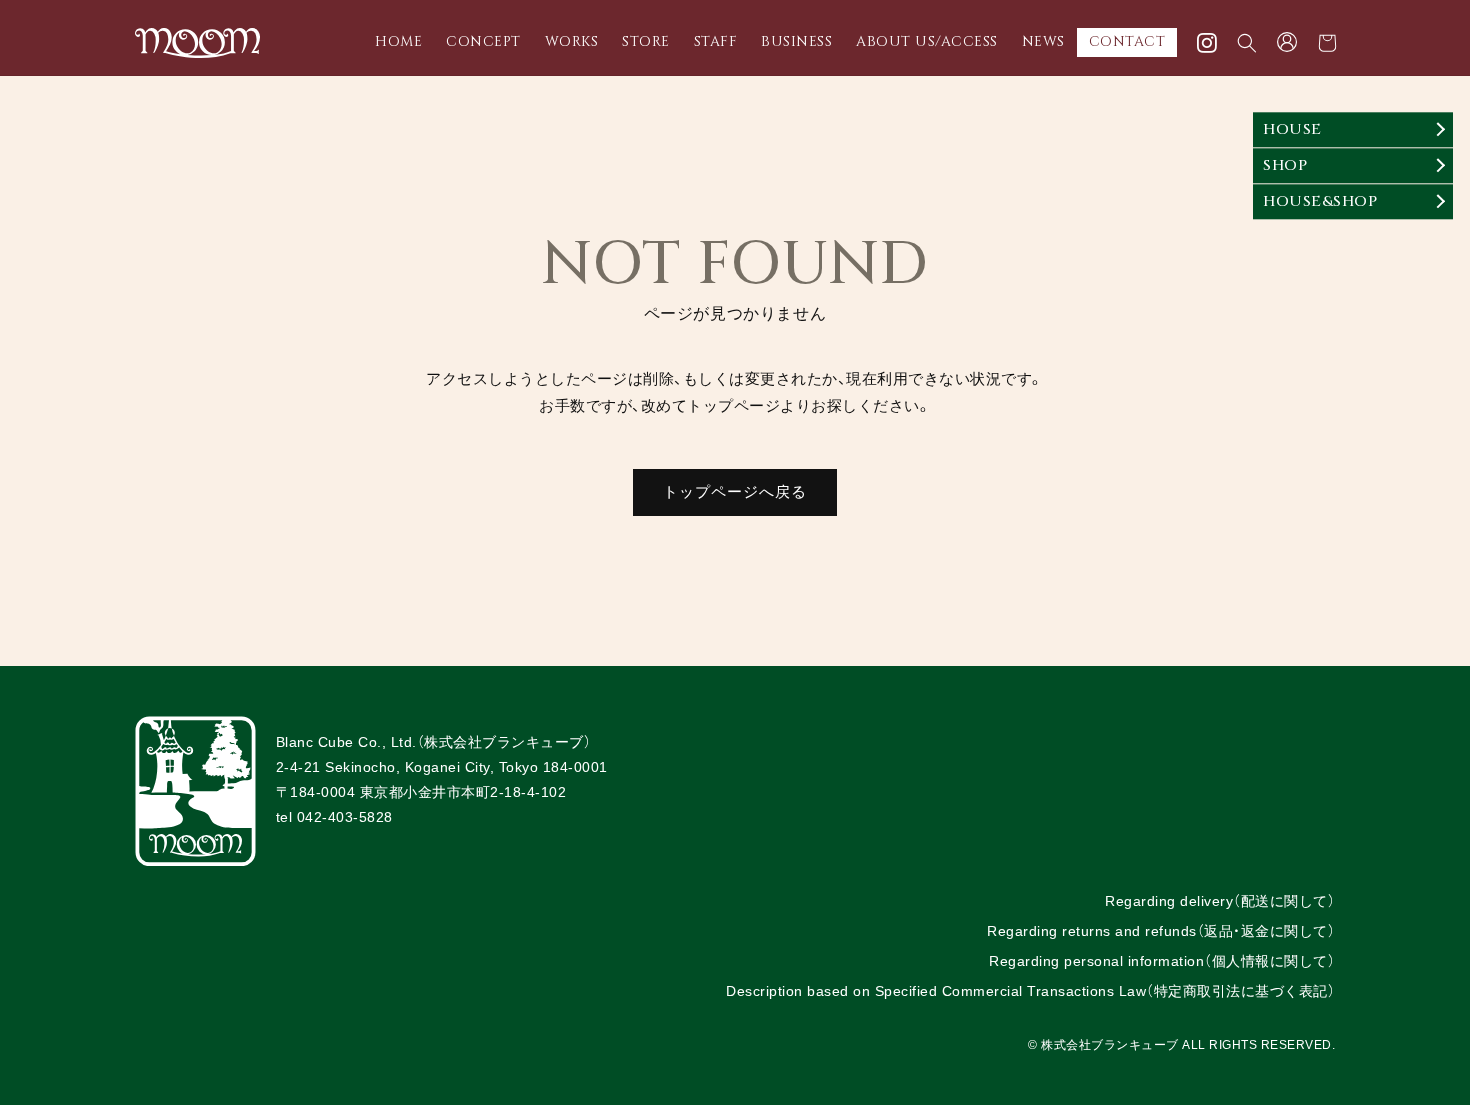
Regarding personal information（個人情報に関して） (1162, 961)
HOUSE (1292, 129)
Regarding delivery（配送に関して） (1220, 901)
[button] (1247, 43)
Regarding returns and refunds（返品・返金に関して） (1161, 931)
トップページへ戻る (735, 491)
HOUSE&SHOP (1320, 201)
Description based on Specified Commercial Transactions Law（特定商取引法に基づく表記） (1030, 991)
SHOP (1285, 165)
